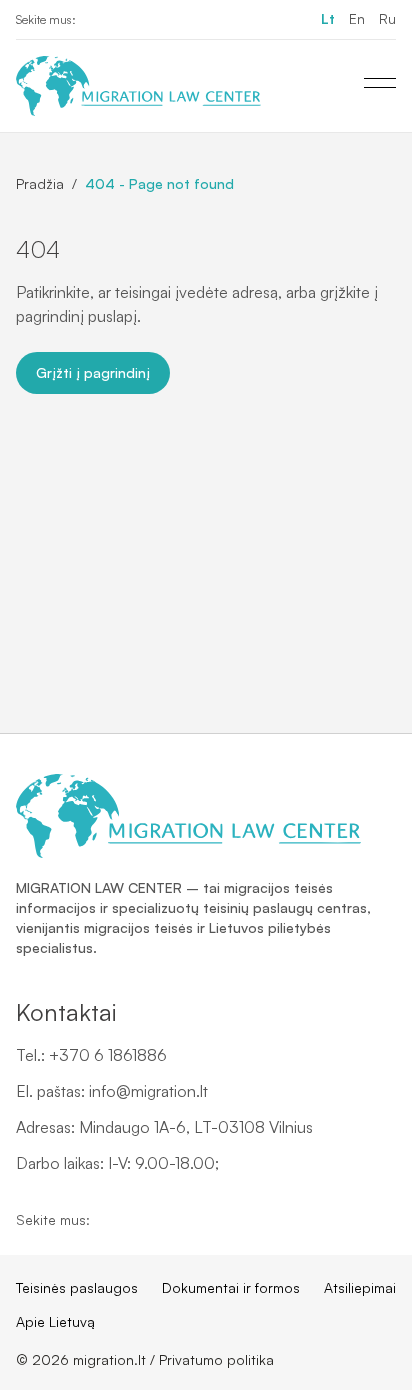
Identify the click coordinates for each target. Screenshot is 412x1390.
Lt (328, 18)
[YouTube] (128, 20)
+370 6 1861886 (108, 1055)
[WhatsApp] (160, 20)
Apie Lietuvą (55, 1321)
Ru (387, 18)
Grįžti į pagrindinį (93, 372)
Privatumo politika (216, 1359)
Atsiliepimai (360, 1287)
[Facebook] (96, 20)
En (357, 18)
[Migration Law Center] (138, 86)
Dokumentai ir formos (231, 1287)
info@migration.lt (148, 1091)
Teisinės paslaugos (77, 1287)
